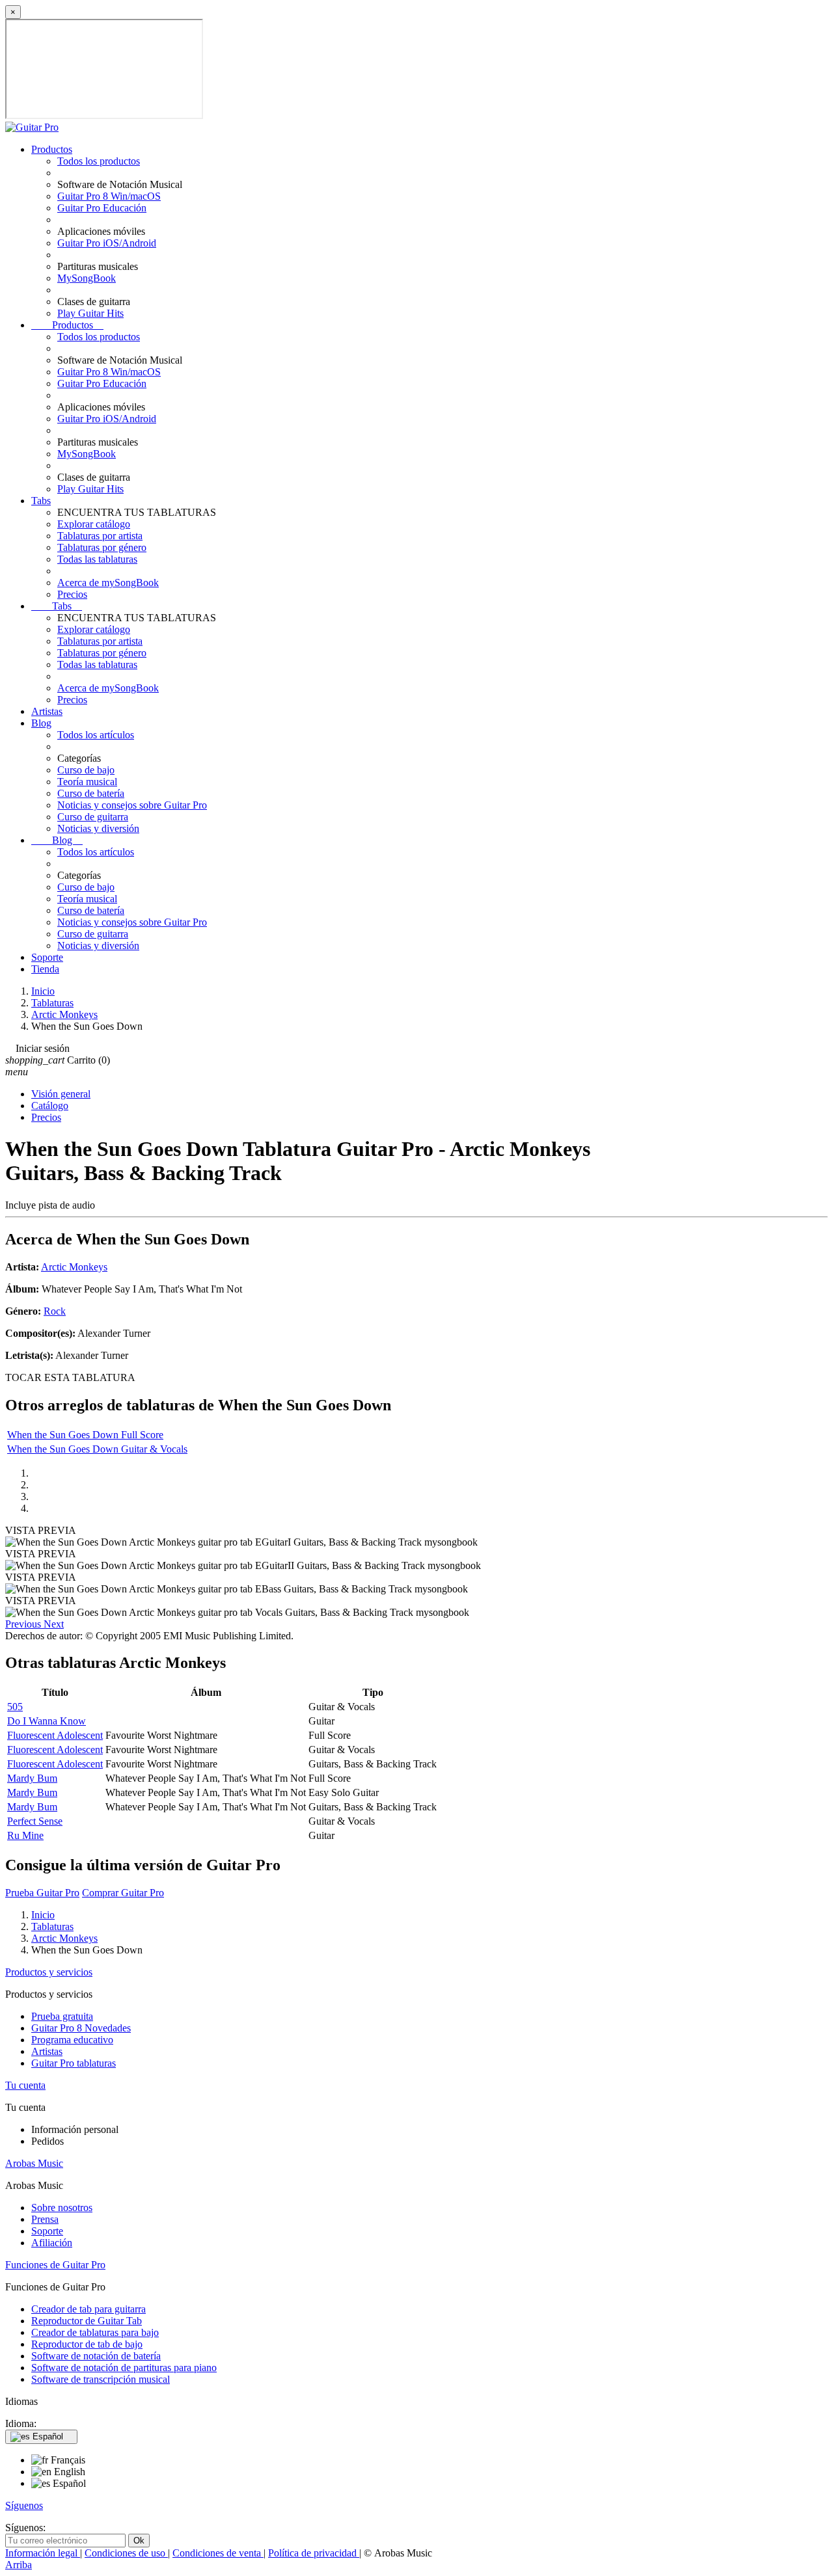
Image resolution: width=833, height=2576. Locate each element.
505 (15, 1707)
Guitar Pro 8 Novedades (81, 2028)
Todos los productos (99, 161)
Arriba (19, 2565)
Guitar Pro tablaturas (74, 2063)
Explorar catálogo (94, 524)
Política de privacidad (314, 2553)
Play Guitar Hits (90, 313)
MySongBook (87, 278)
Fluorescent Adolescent (55, 1735)
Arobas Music (34, 2163)
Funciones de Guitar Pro (55, 2265)
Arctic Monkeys (74, 1267)
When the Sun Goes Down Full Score (85, 1435)
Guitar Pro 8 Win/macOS (109, 196)
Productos (52, 149)
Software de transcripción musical (101, 2379)
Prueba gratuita (62, 2016)
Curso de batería (91, 793)
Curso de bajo (86, 770)
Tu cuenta (25, 2085)
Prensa (45, 2219)
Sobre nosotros (62, 2207)
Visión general (61, 1094)
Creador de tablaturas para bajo (95, 2332)
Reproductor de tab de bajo (87, 2344)
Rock (55, 1311)
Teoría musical (87, 782)
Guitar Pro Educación (102, 208)
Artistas (47, 711)
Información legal (43, 2553)
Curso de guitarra (93, 817)
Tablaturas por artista (100, 536)
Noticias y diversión (98, 828)
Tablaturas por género (102, 547)
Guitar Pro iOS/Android (107, 243)
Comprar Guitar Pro (123, 1893)
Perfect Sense (35, 1821)
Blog (41, 723)
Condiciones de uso (126, 2553)
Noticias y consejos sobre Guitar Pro (132, 805)
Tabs (41, 501)
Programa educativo (72, 2040)
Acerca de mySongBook (108, 583)
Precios (72, 594)
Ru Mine (25, 1835)
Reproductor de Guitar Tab (87, 2321)
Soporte (47, 957)
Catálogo (50, 1106)
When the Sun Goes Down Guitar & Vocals (97, 1449)
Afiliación (52, 2243)
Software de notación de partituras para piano (124, 2368)
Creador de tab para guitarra (89, 2309)
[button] (24, 1624)
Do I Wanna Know (47, 1721)
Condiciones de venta (218, 2553)
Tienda (45, 969)
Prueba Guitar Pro (42, 1893)
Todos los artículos (96, 735)
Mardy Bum (32, 1778)
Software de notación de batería (96, 2356)
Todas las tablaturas (97, 559)
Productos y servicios (49, 1972)
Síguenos (24, 2505)
